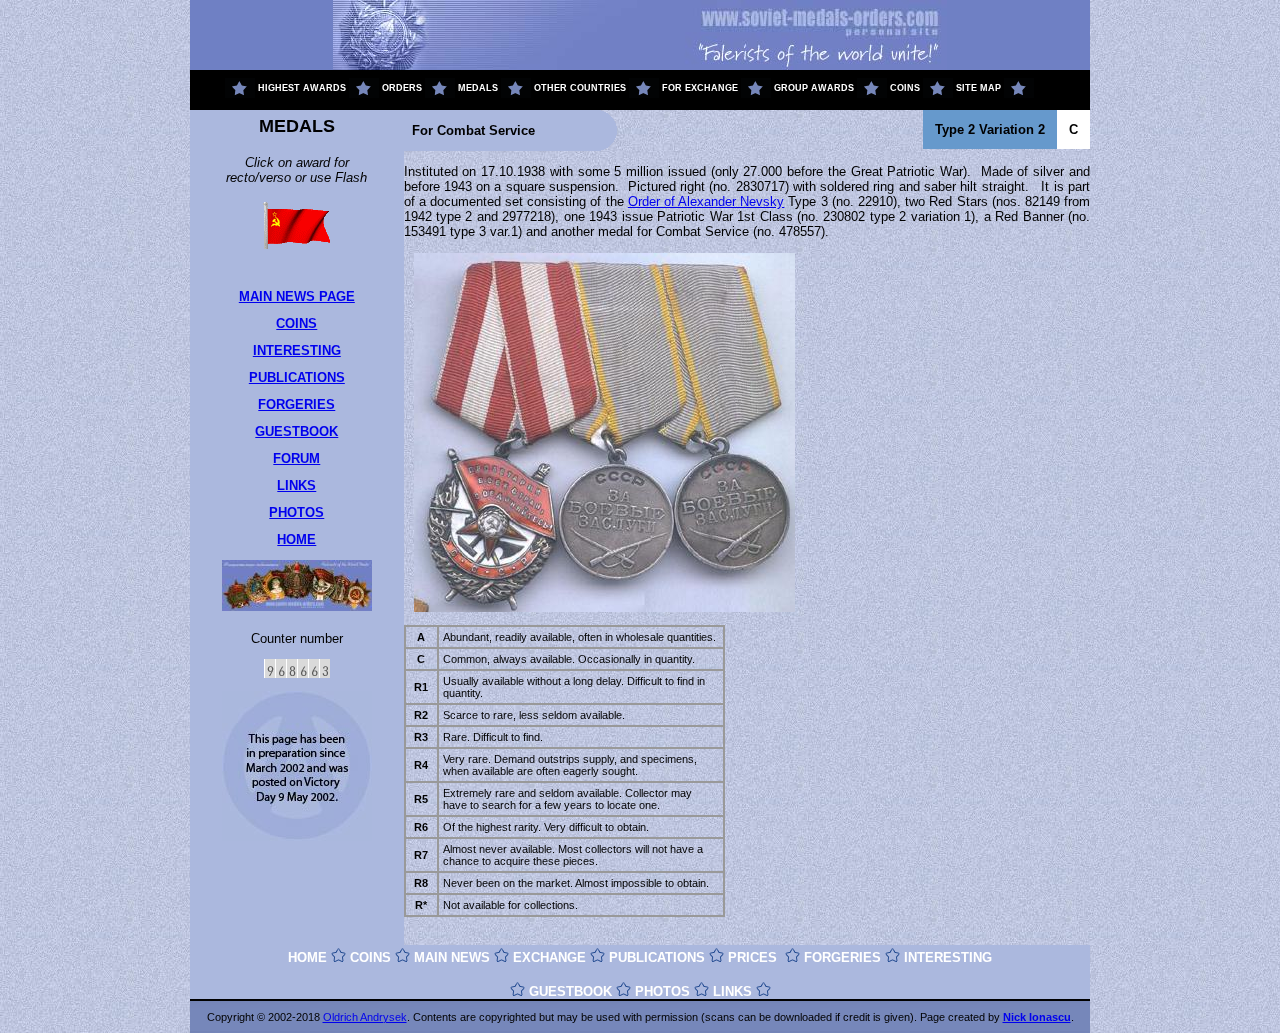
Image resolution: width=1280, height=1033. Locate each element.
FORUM (296, 458)
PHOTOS (296, 512)
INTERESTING (297, 350)
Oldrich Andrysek (365, 1017)
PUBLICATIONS (297, 377)
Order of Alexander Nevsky (706, 201)
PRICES (752, 957)
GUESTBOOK (296, 431)
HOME (296, 539)
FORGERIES (296, 404)
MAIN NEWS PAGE (297, 296)
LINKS (296, 485)
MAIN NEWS (452, 957)
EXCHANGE (549, 957)
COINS (296, 323)
